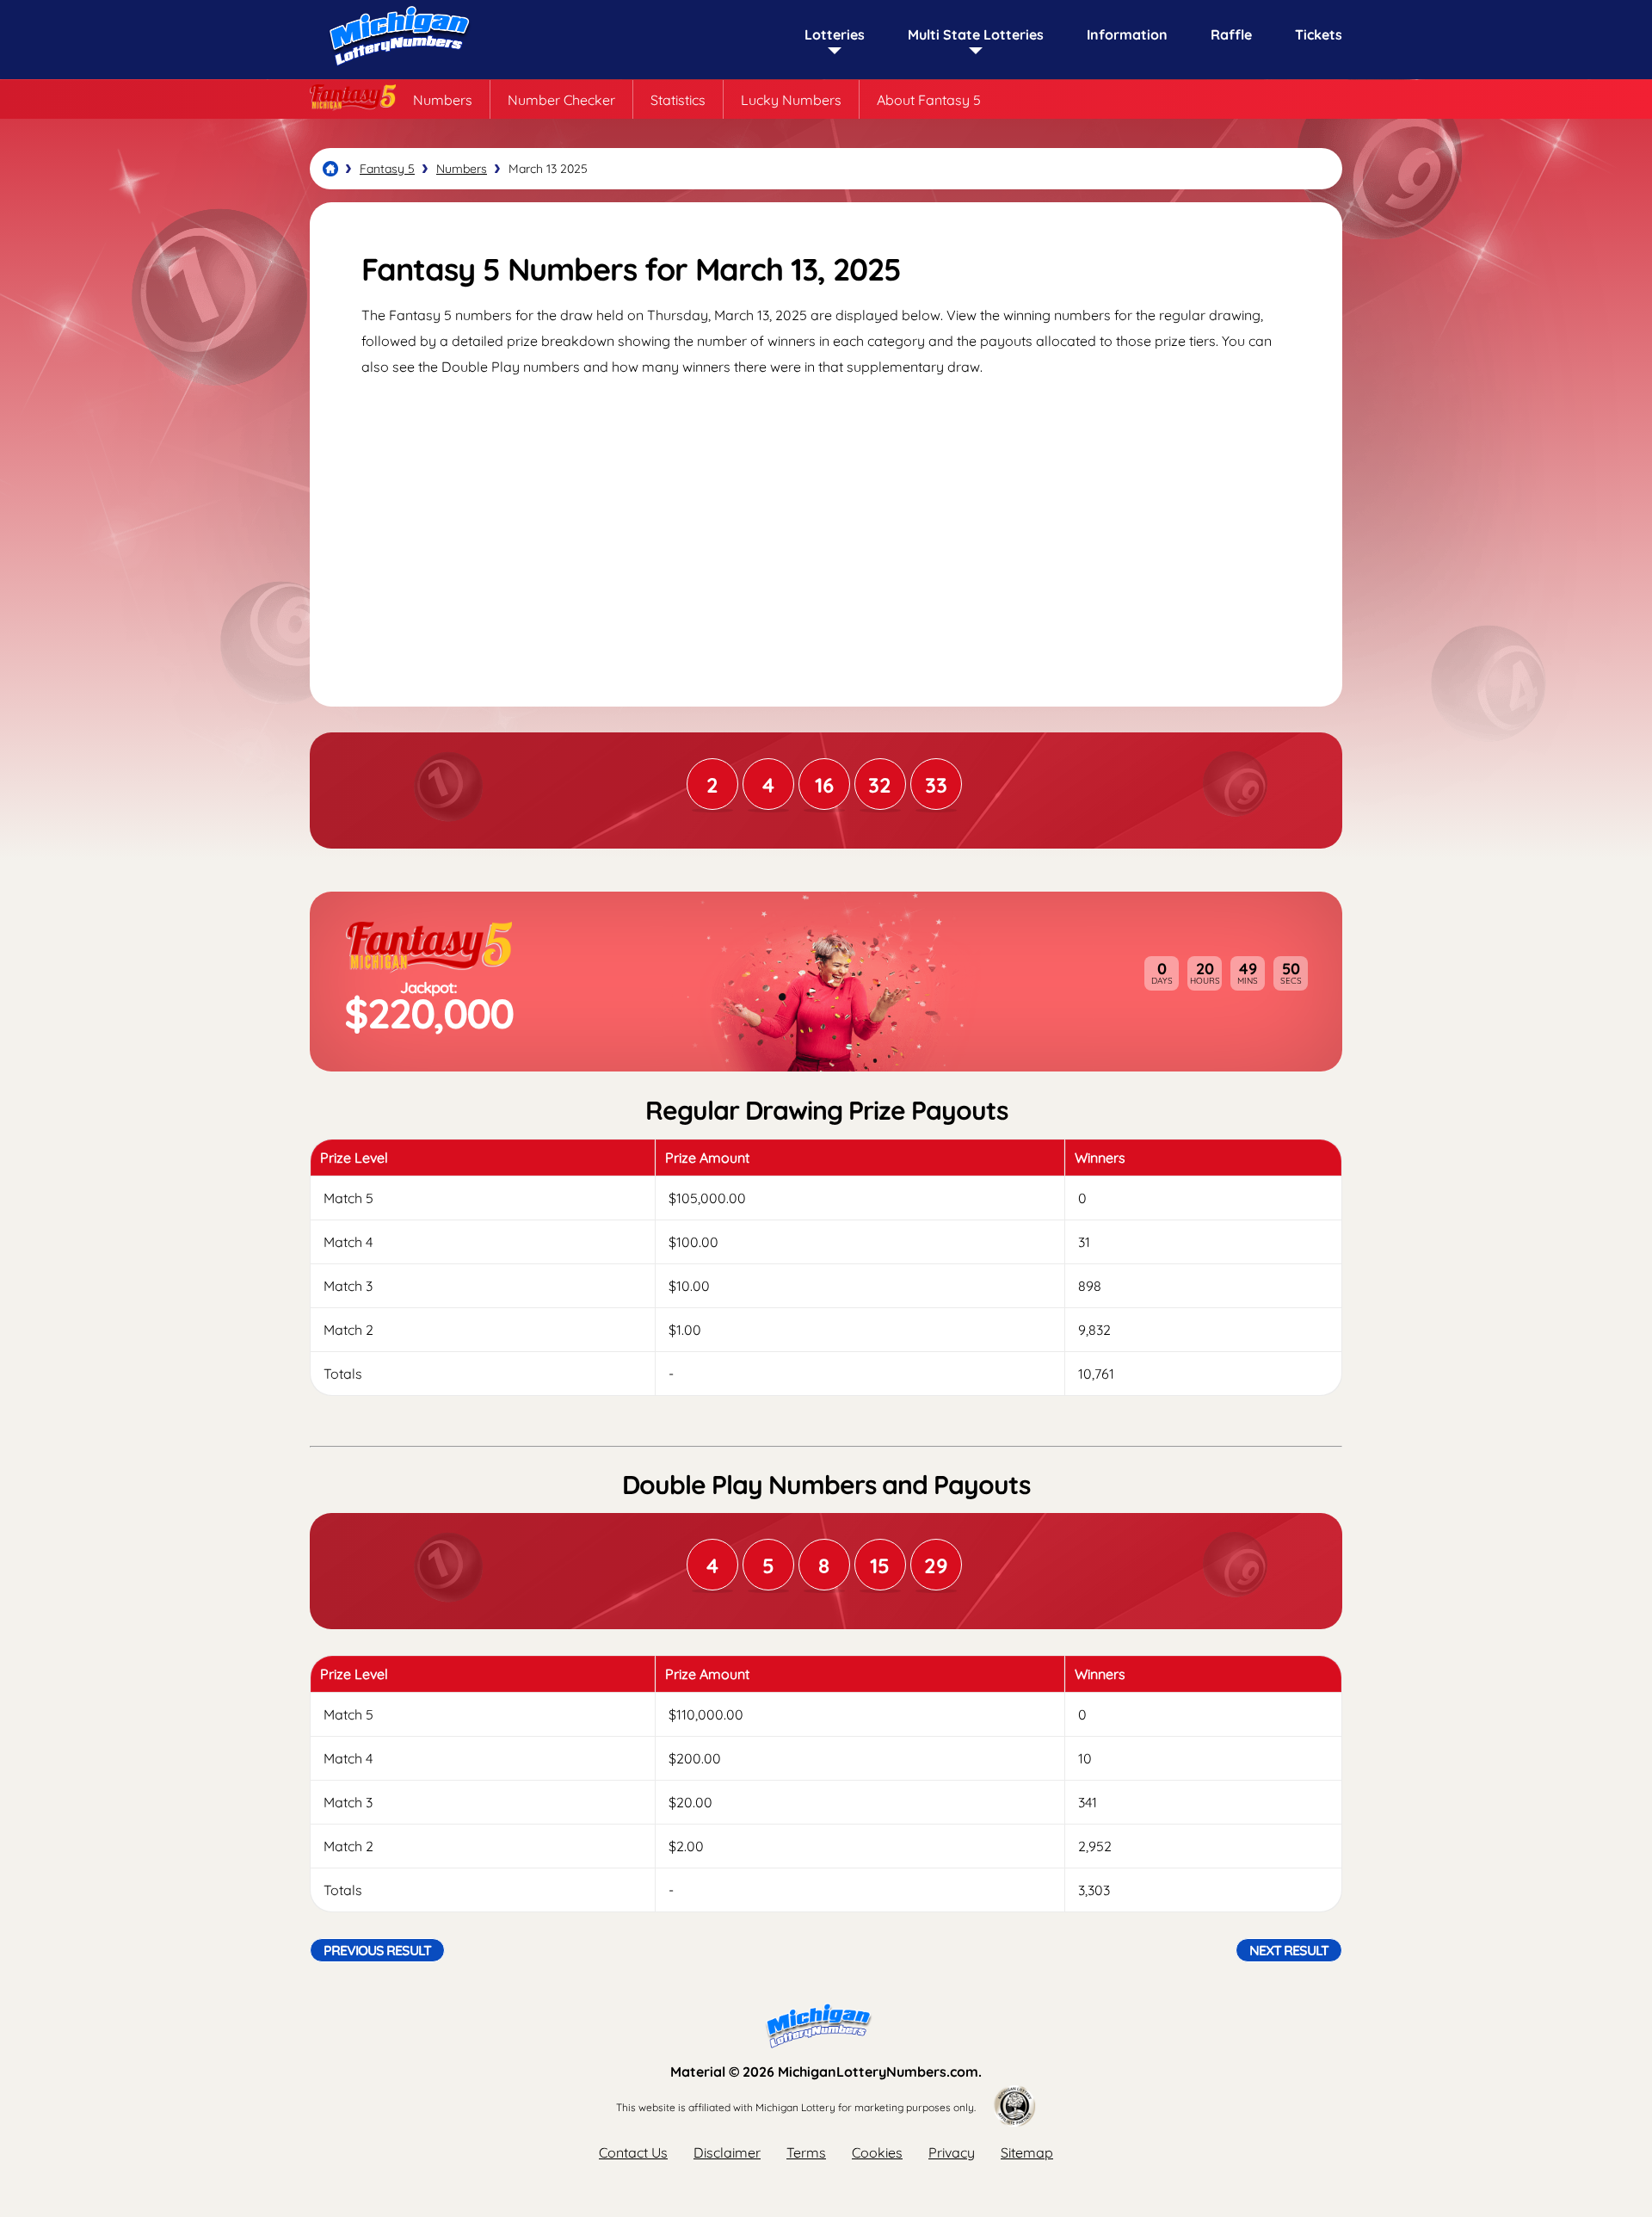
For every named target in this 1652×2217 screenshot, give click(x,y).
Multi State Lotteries (976, 34)
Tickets (1319, 34)
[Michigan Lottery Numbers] (330, 169)
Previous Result (377, 1950)
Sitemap (1027, 2152)
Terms (806, 2152)
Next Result (1289, 1950)
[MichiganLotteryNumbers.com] (396, 71)
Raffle (1231, 34)
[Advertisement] (826, 526)
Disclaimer (727, 2152)
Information (1127, 34)
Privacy (952, 2152)
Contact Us (633, 2152)
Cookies (877, 2152)
